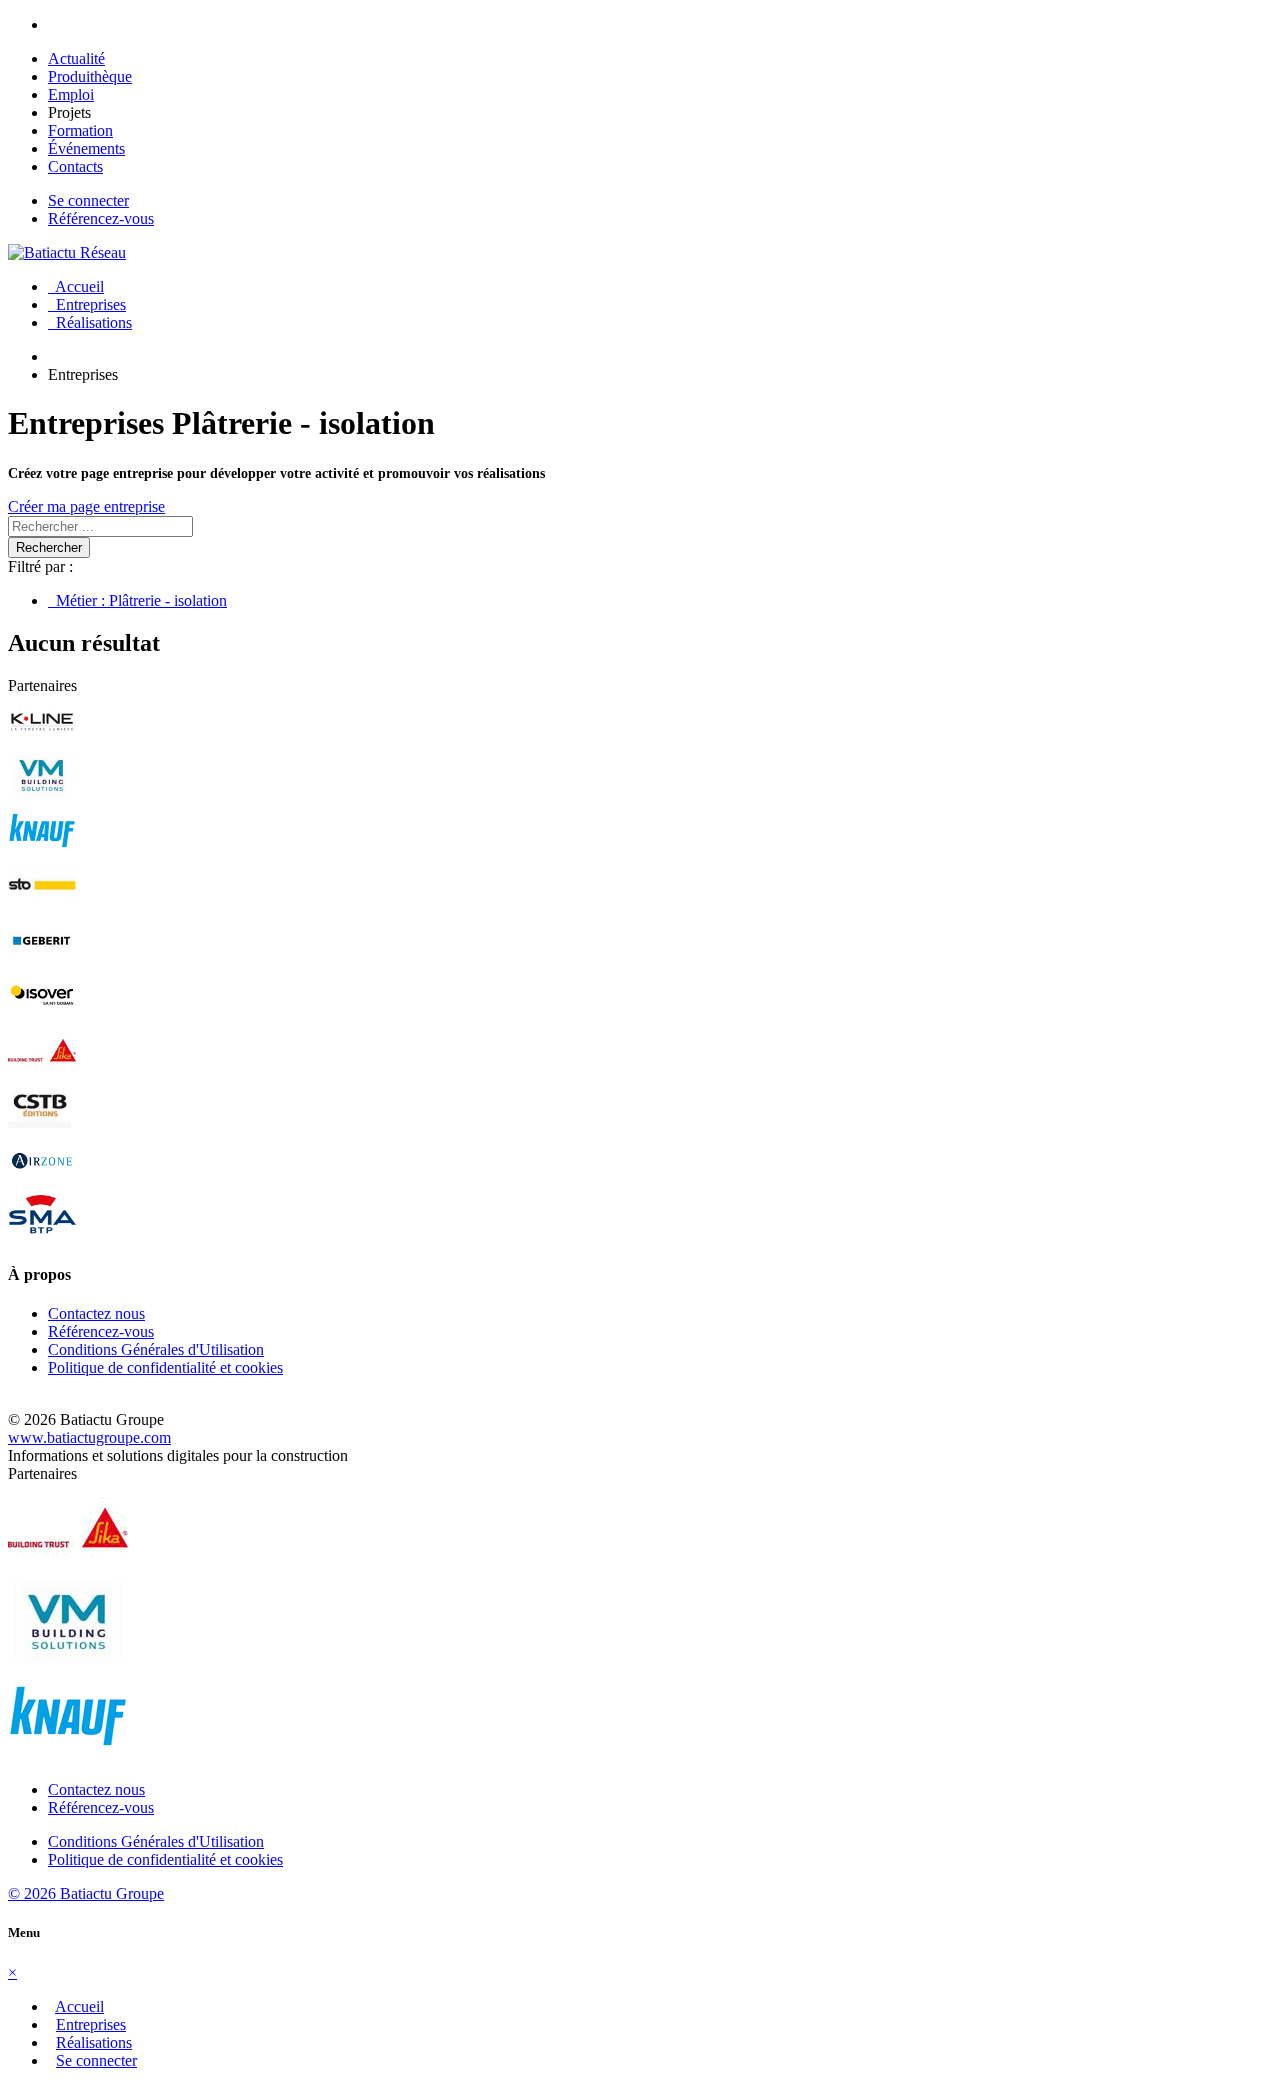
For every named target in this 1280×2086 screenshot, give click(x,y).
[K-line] (42, 740)
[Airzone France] (42, 1180)
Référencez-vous (101, 218)
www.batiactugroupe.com (89, 1437)
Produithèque (90, 76)
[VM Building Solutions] (42, 795)
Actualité (76, 58)
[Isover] (42, 1015)
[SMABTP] (42, 1235)
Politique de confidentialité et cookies (165, 1367)
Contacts (75, 166)
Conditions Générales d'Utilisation (156, 1349)
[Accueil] (67, 252)
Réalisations (90, 322)
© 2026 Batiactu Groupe (86, 1893)
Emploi (71, 94)
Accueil (76, 286)
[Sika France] (42, 1070)
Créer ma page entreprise (86, 506)
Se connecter (88, 200)
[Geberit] (42, 960)
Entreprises (87, 304)
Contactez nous (96, 1313)
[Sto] (42, 905)
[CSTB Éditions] (42, 1125)
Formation (80, 130)
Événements (86, 148)
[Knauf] (42, 850)
